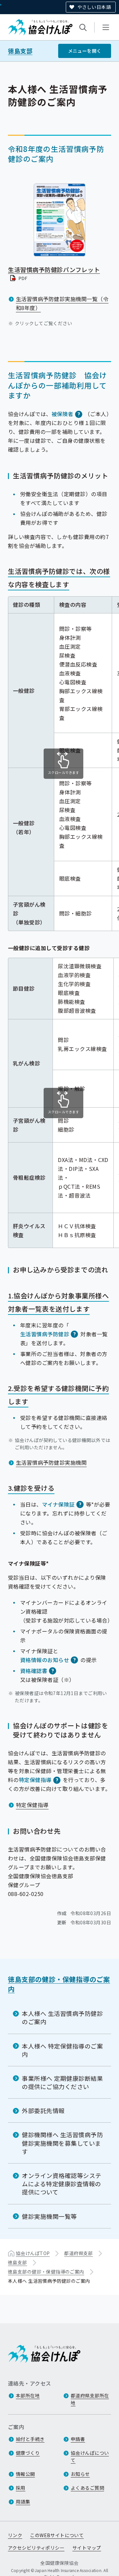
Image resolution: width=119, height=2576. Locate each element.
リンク (15, 2535)
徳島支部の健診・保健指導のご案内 (59, 1984)
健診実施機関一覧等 (49, 2216)
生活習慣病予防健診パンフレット (54, 274)
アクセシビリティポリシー (36, 2548)
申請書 (78, 2439)
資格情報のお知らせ (45, 1660)
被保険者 (62, 414)
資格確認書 (34, 1671)
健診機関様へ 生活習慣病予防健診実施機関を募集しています (62, 2143)
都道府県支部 (79, 2253)
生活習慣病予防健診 (45, 1334)
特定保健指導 (35, 1780)
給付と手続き (30, 2439)
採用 (21, 2488)
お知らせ (80, 2474)
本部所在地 (28, 2395)
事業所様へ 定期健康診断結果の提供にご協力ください (62, 2082)
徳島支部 (20, 51)
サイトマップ (87, 2548)
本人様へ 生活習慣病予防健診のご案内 (62, 2017)
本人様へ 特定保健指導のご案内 (62, 2050)
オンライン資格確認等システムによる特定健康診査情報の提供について (62, 2184)
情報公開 (25, 2474)
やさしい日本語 (94, 7)
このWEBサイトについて (57, 2535)
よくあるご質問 (87, 2488)
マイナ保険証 (58, 1504)
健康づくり (28, 2453)
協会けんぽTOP (33, 2253)
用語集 (23, 2502)
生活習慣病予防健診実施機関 (51, 1462)
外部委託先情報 (43, 2110)
